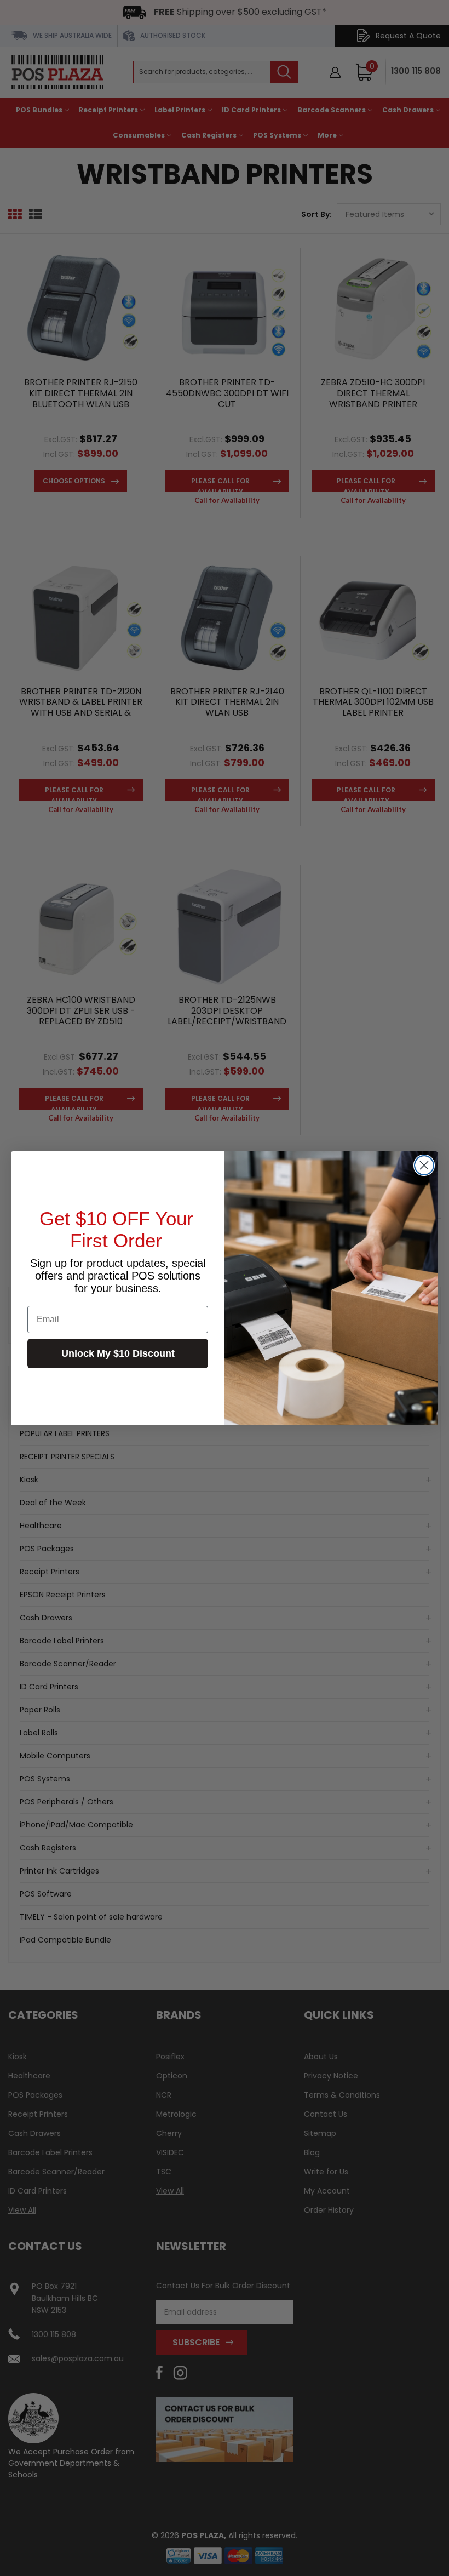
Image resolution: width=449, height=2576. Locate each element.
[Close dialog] (424, 1165)
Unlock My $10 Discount (118, 1353)
